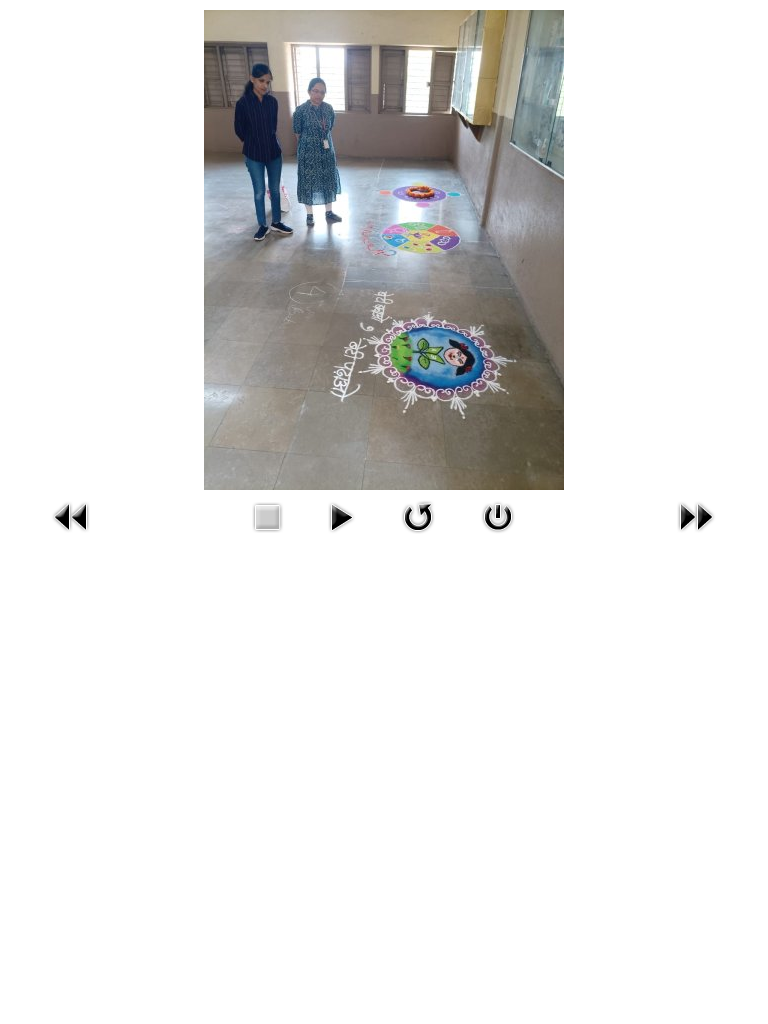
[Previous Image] (72, 514)
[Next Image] (696, 514)
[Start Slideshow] (341, 514)
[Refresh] (418, 514)
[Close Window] (498, 514)
